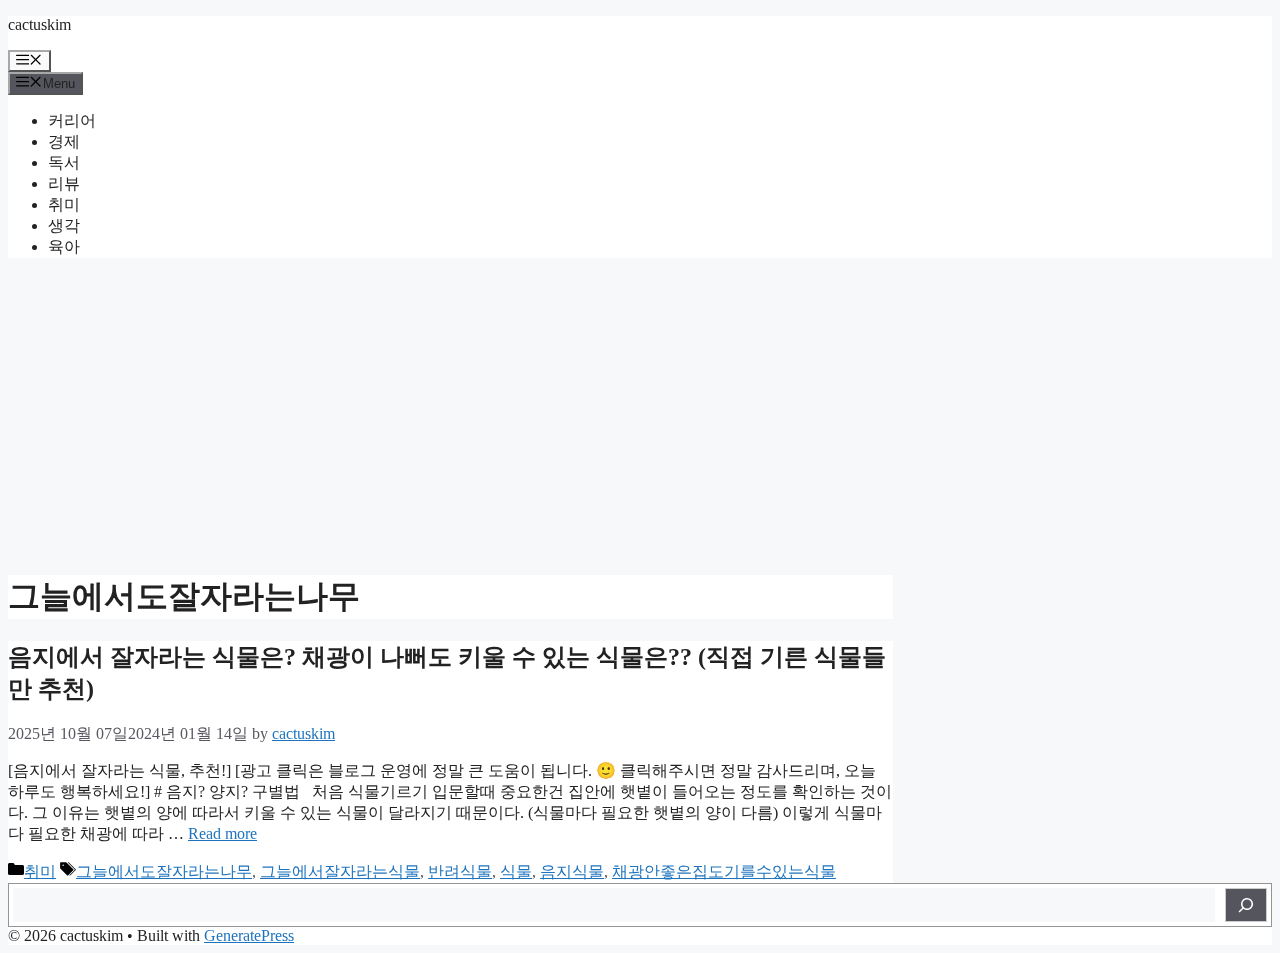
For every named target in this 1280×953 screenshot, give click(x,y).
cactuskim (39, 24)
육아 (64, 246)
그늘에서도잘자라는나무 (164, 871)
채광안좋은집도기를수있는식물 (724, 871)
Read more (222, 833)
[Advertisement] (640, 414)
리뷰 (64, 183)
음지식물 (572, 871)
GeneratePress (249, 935)
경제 (64, 141)
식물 (516, 871)
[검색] (1246, 905)
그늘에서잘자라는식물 (340, 871)
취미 (64, 204)
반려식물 (460, 871)
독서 (64, 162)
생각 (64, 225)
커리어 (72, 120)
